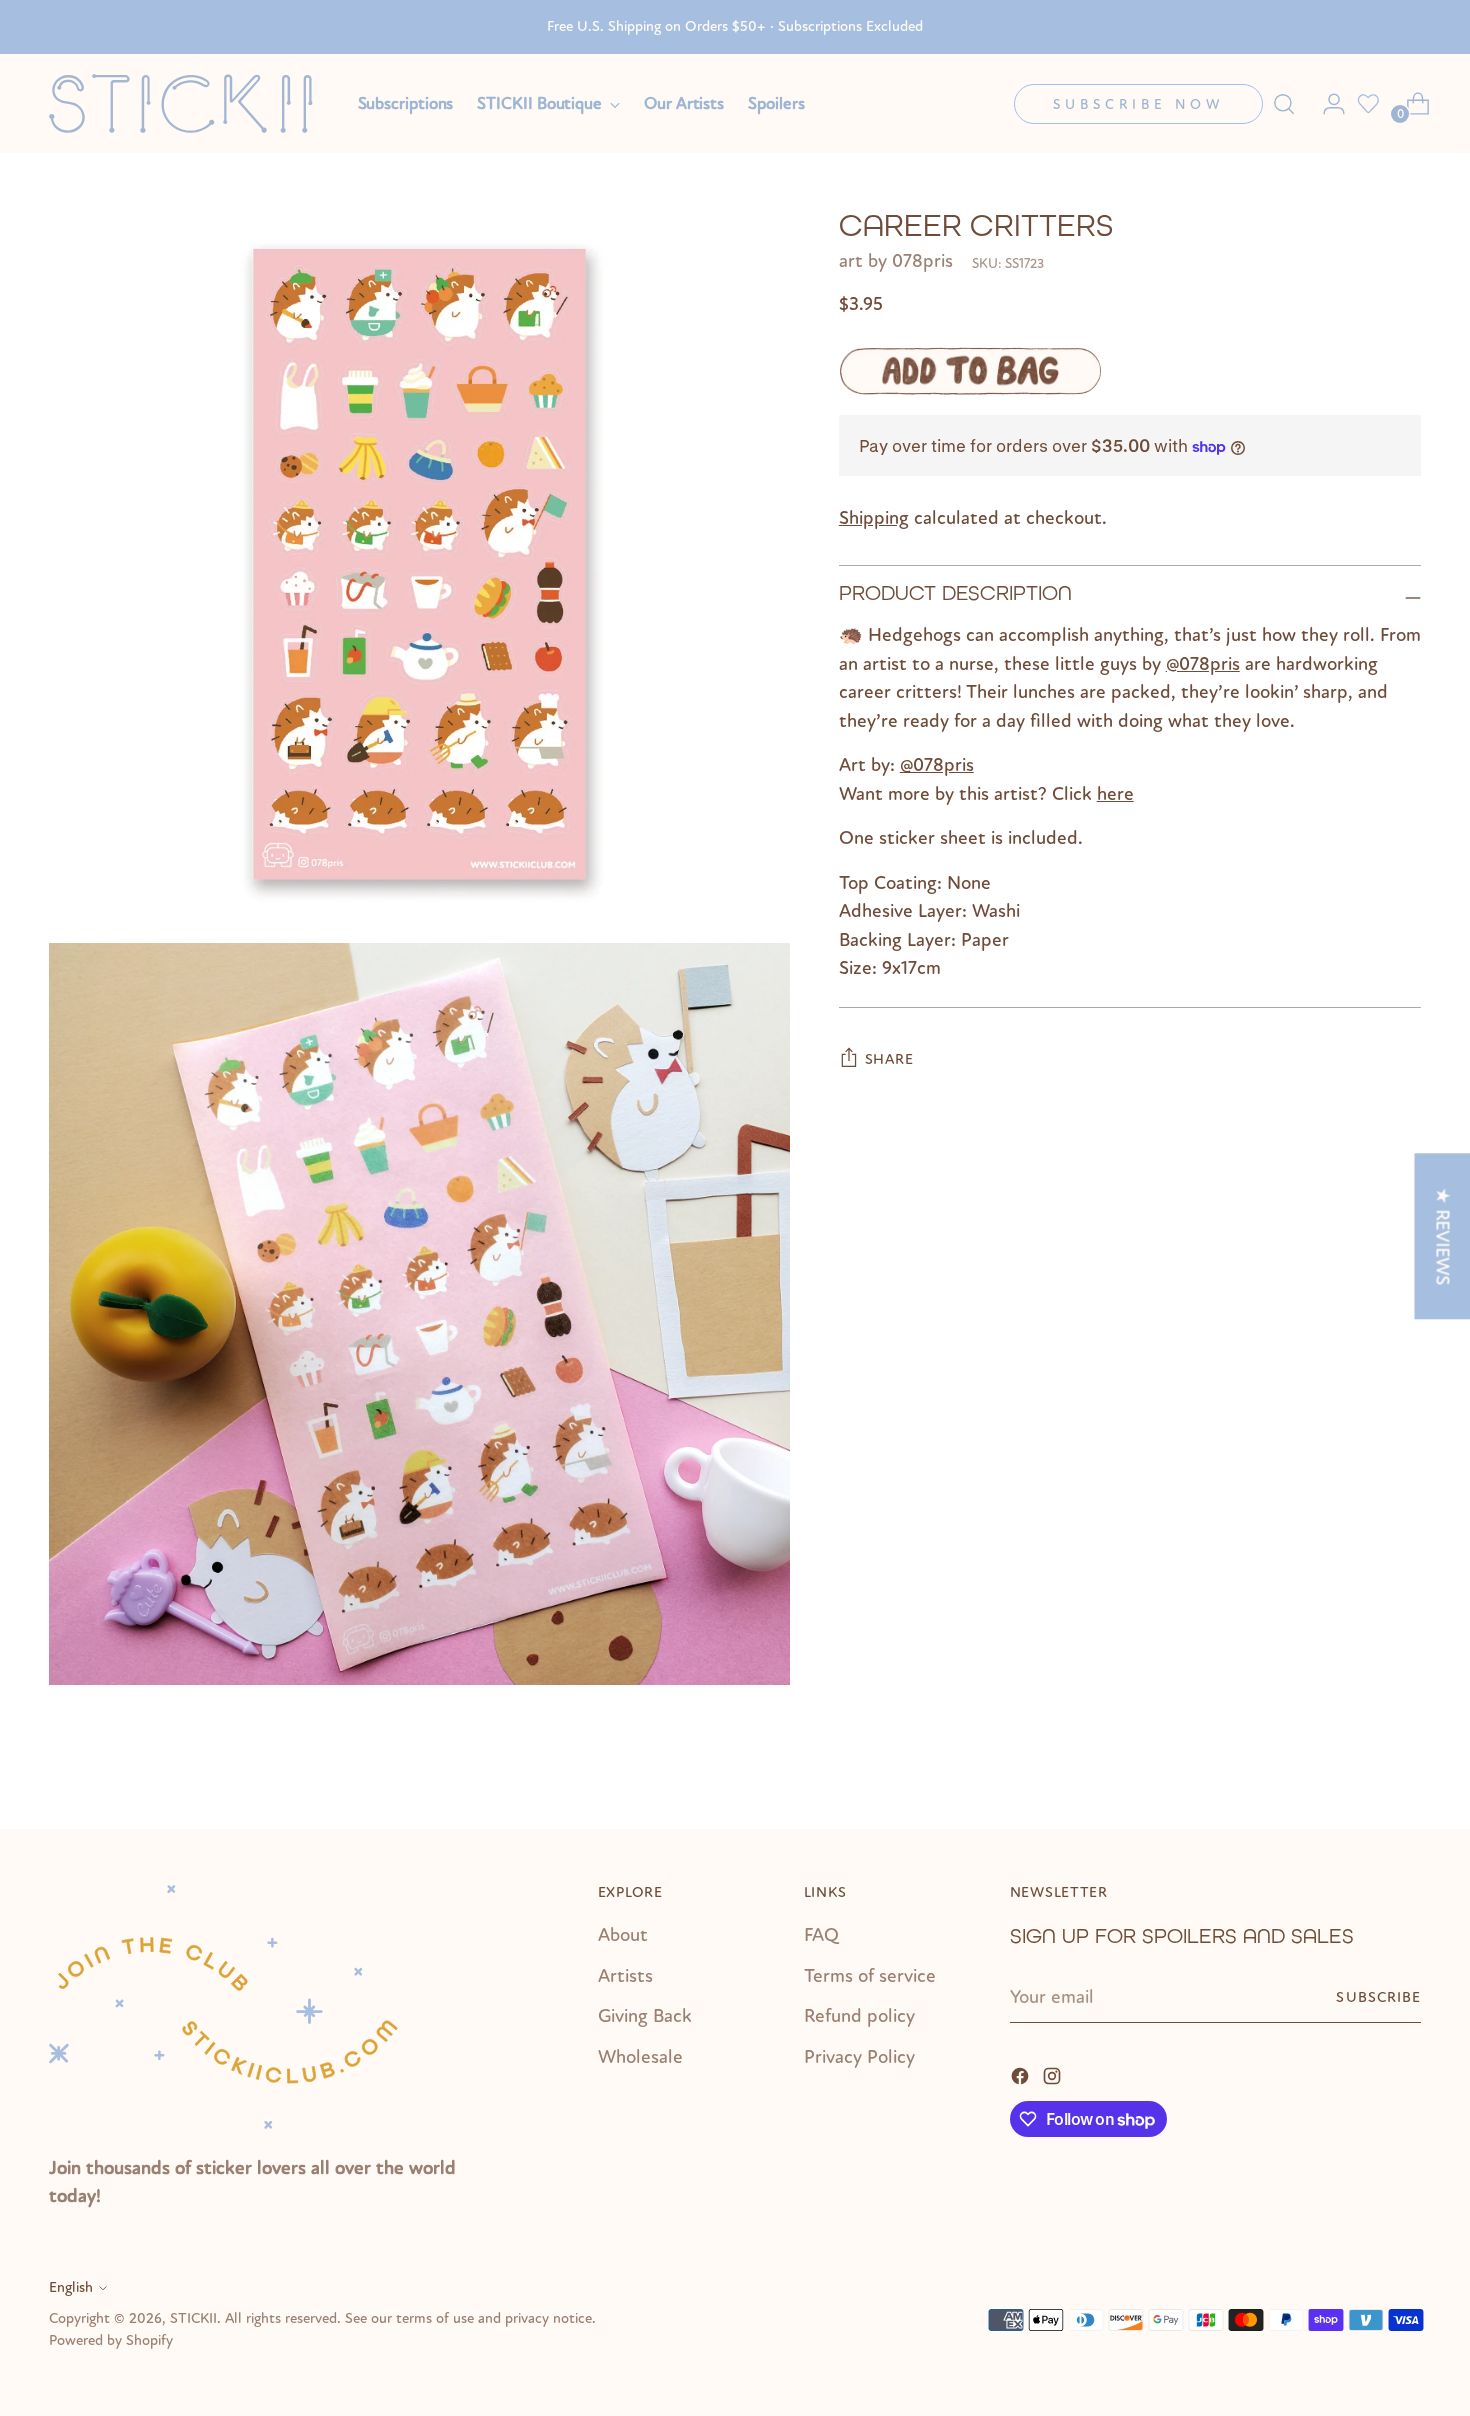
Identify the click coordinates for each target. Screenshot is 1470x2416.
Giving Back (645, 2016)
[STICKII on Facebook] (1022, 2075)
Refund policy (859, 2016)
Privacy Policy (859, 2057)
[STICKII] (189, 103)
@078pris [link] (1203, 664)
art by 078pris (896, 262)
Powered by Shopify (111, 2340)
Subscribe (1378, 1997)
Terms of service (870, 1976)
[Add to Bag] (970, 371)
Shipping (874, 519)
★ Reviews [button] (1442, 1236)
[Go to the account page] (1326, 104)
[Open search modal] (1284, 104)
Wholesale (640, 2057)
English (71, 2287)
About (623, 1935)
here (1115, 794)
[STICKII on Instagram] (1054, 2075)
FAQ (821, 1935)
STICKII (193, 2318)
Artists (625, 1976)
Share (889, 1059)
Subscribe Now (1138, 104)
